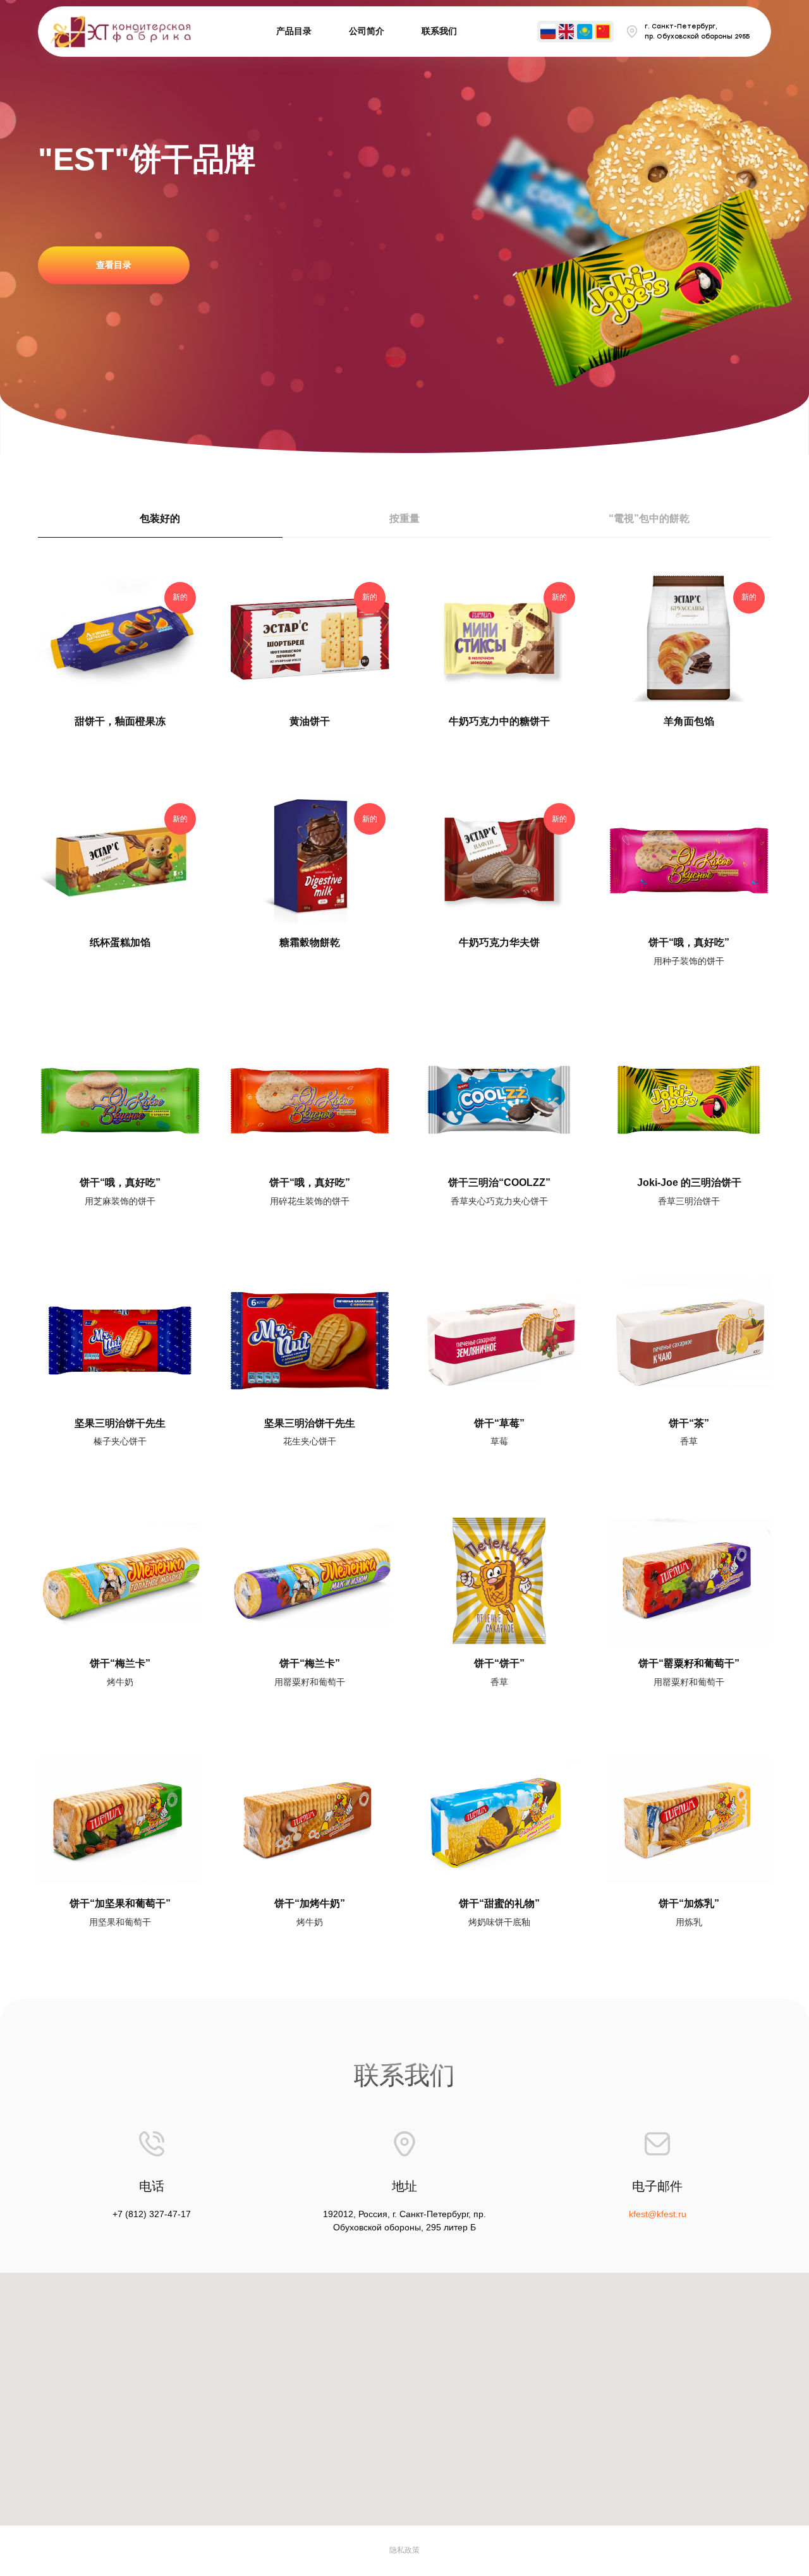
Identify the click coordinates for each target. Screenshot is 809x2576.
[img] (548, 32)
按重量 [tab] (404, 518)
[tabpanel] (404, 1268)
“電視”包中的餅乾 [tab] (649, 518)
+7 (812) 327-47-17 (152, 2214)
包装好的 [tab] (160, 518)
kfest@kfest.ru (658, 2214)
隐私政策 (404, 2550)
